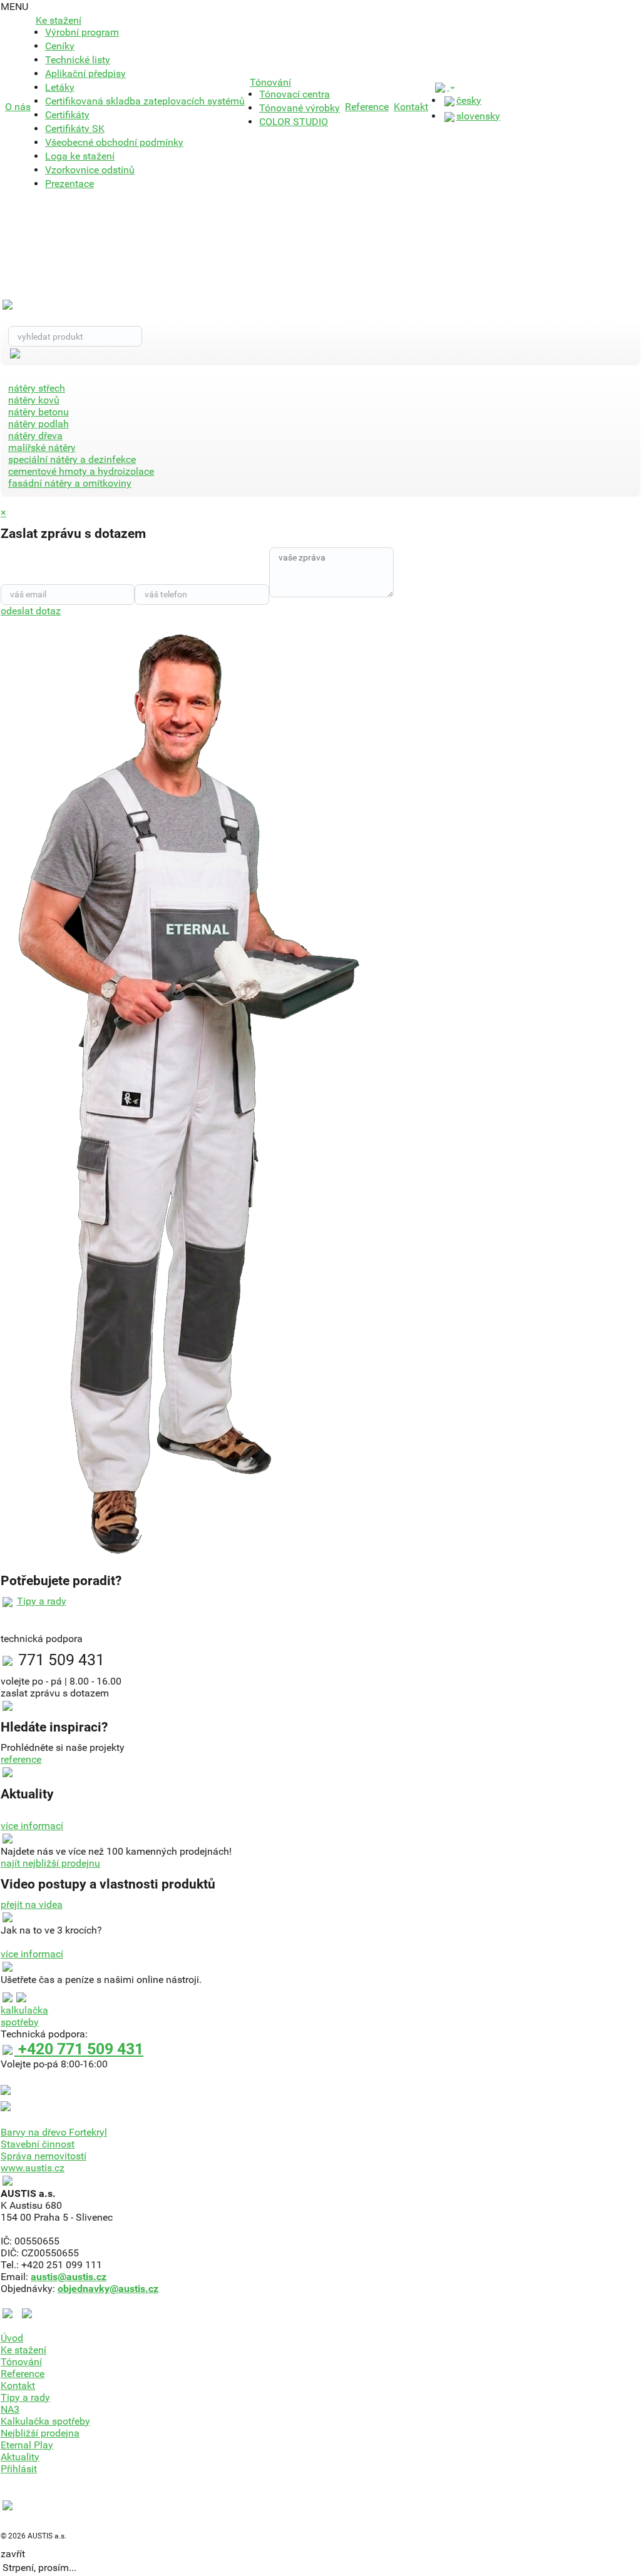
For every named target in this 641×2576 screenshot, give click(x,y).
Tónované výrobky (300, 108)
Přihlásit (19, 2469)
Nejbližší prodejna (40, 2433)
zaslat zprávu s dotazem (55, 1693)
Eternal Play (27, 2445)
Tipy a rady (42, 1601)
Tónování (270, 82)
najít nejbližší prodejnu (50, 1863)
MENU (14, 7)
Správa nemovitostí (44, 2156)
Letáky (60, 87)
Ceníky (60, 46)
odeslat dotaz (31, 611)
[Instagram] (27, 2312)
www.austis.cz (33, 2168)
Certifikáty (67, 115)
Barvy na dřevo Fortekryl (54, 2132)
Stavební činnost (38, 2144)
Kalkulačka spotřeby (45, 2421)
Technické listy (78, 60)
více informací (32, 1826)
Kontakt (411, 107)
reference (21, 1759)
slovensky (478, 116)
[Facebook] (10, 2312)
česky (469, 100)
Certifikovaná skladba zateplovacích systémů (145, 101)
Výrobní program (82, 32)
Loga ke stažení (80, 156)
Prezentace (69, 184)
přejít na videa (32, 1904)
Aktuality (20, 2457)
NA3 (10, 2409)
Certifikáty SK (75, 129)
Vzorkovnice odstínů (90, 170)
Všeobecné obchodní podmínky (114, 142)
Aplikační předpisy (85, 74)
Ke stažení (59, 20)
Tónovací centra (295, 94)
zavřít (13, 2554)
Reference (367, 107)
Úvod (12, 2338)
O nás (18, 107)
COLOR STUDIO (294, 122)
